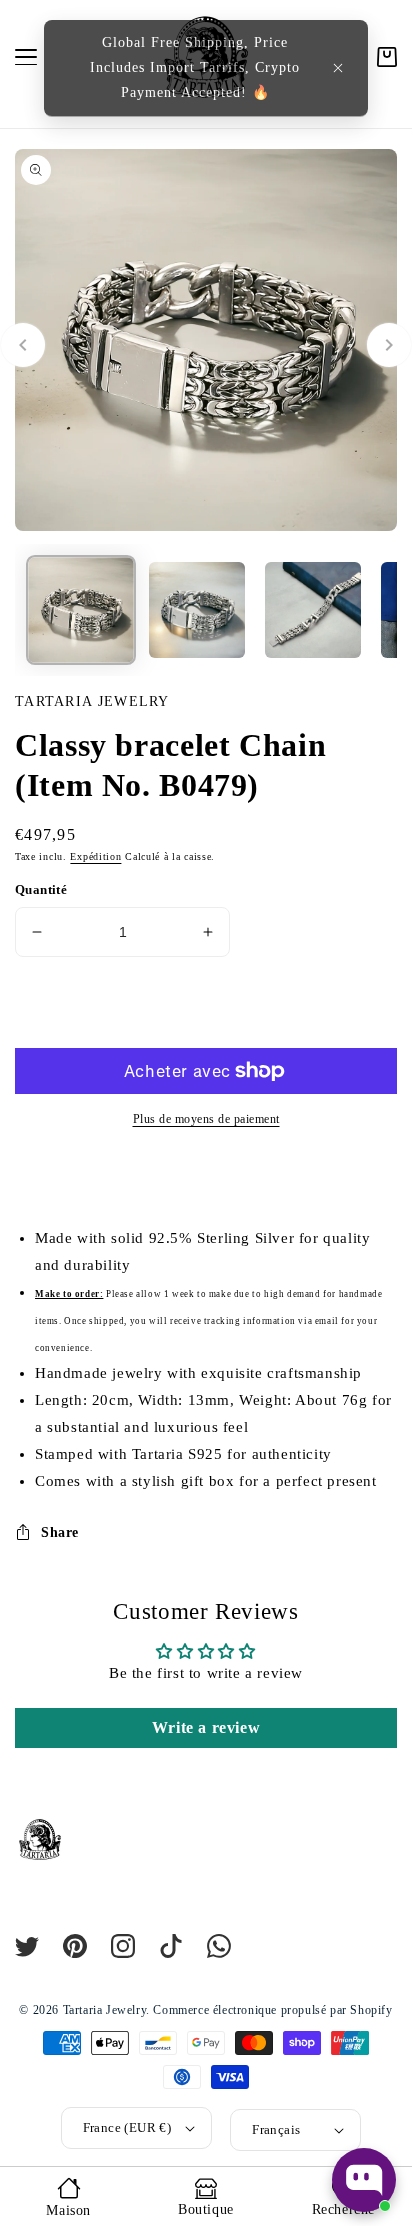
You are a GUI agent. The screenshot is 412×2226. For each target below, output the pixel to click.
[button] (338, 68)
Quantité (41, 889)
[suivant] (389, 345)
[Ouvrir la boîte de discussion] (364, 2180)
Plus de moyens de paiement (206, 1119)
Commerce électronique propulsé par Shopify (272, 2010)
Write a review (206, 1727)
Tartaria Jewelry (105, 2010)
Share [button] (60, 1532)
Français (276, 2129)
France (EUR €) (127, 2127)
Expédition (95, 856)
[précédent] (23, 345)
